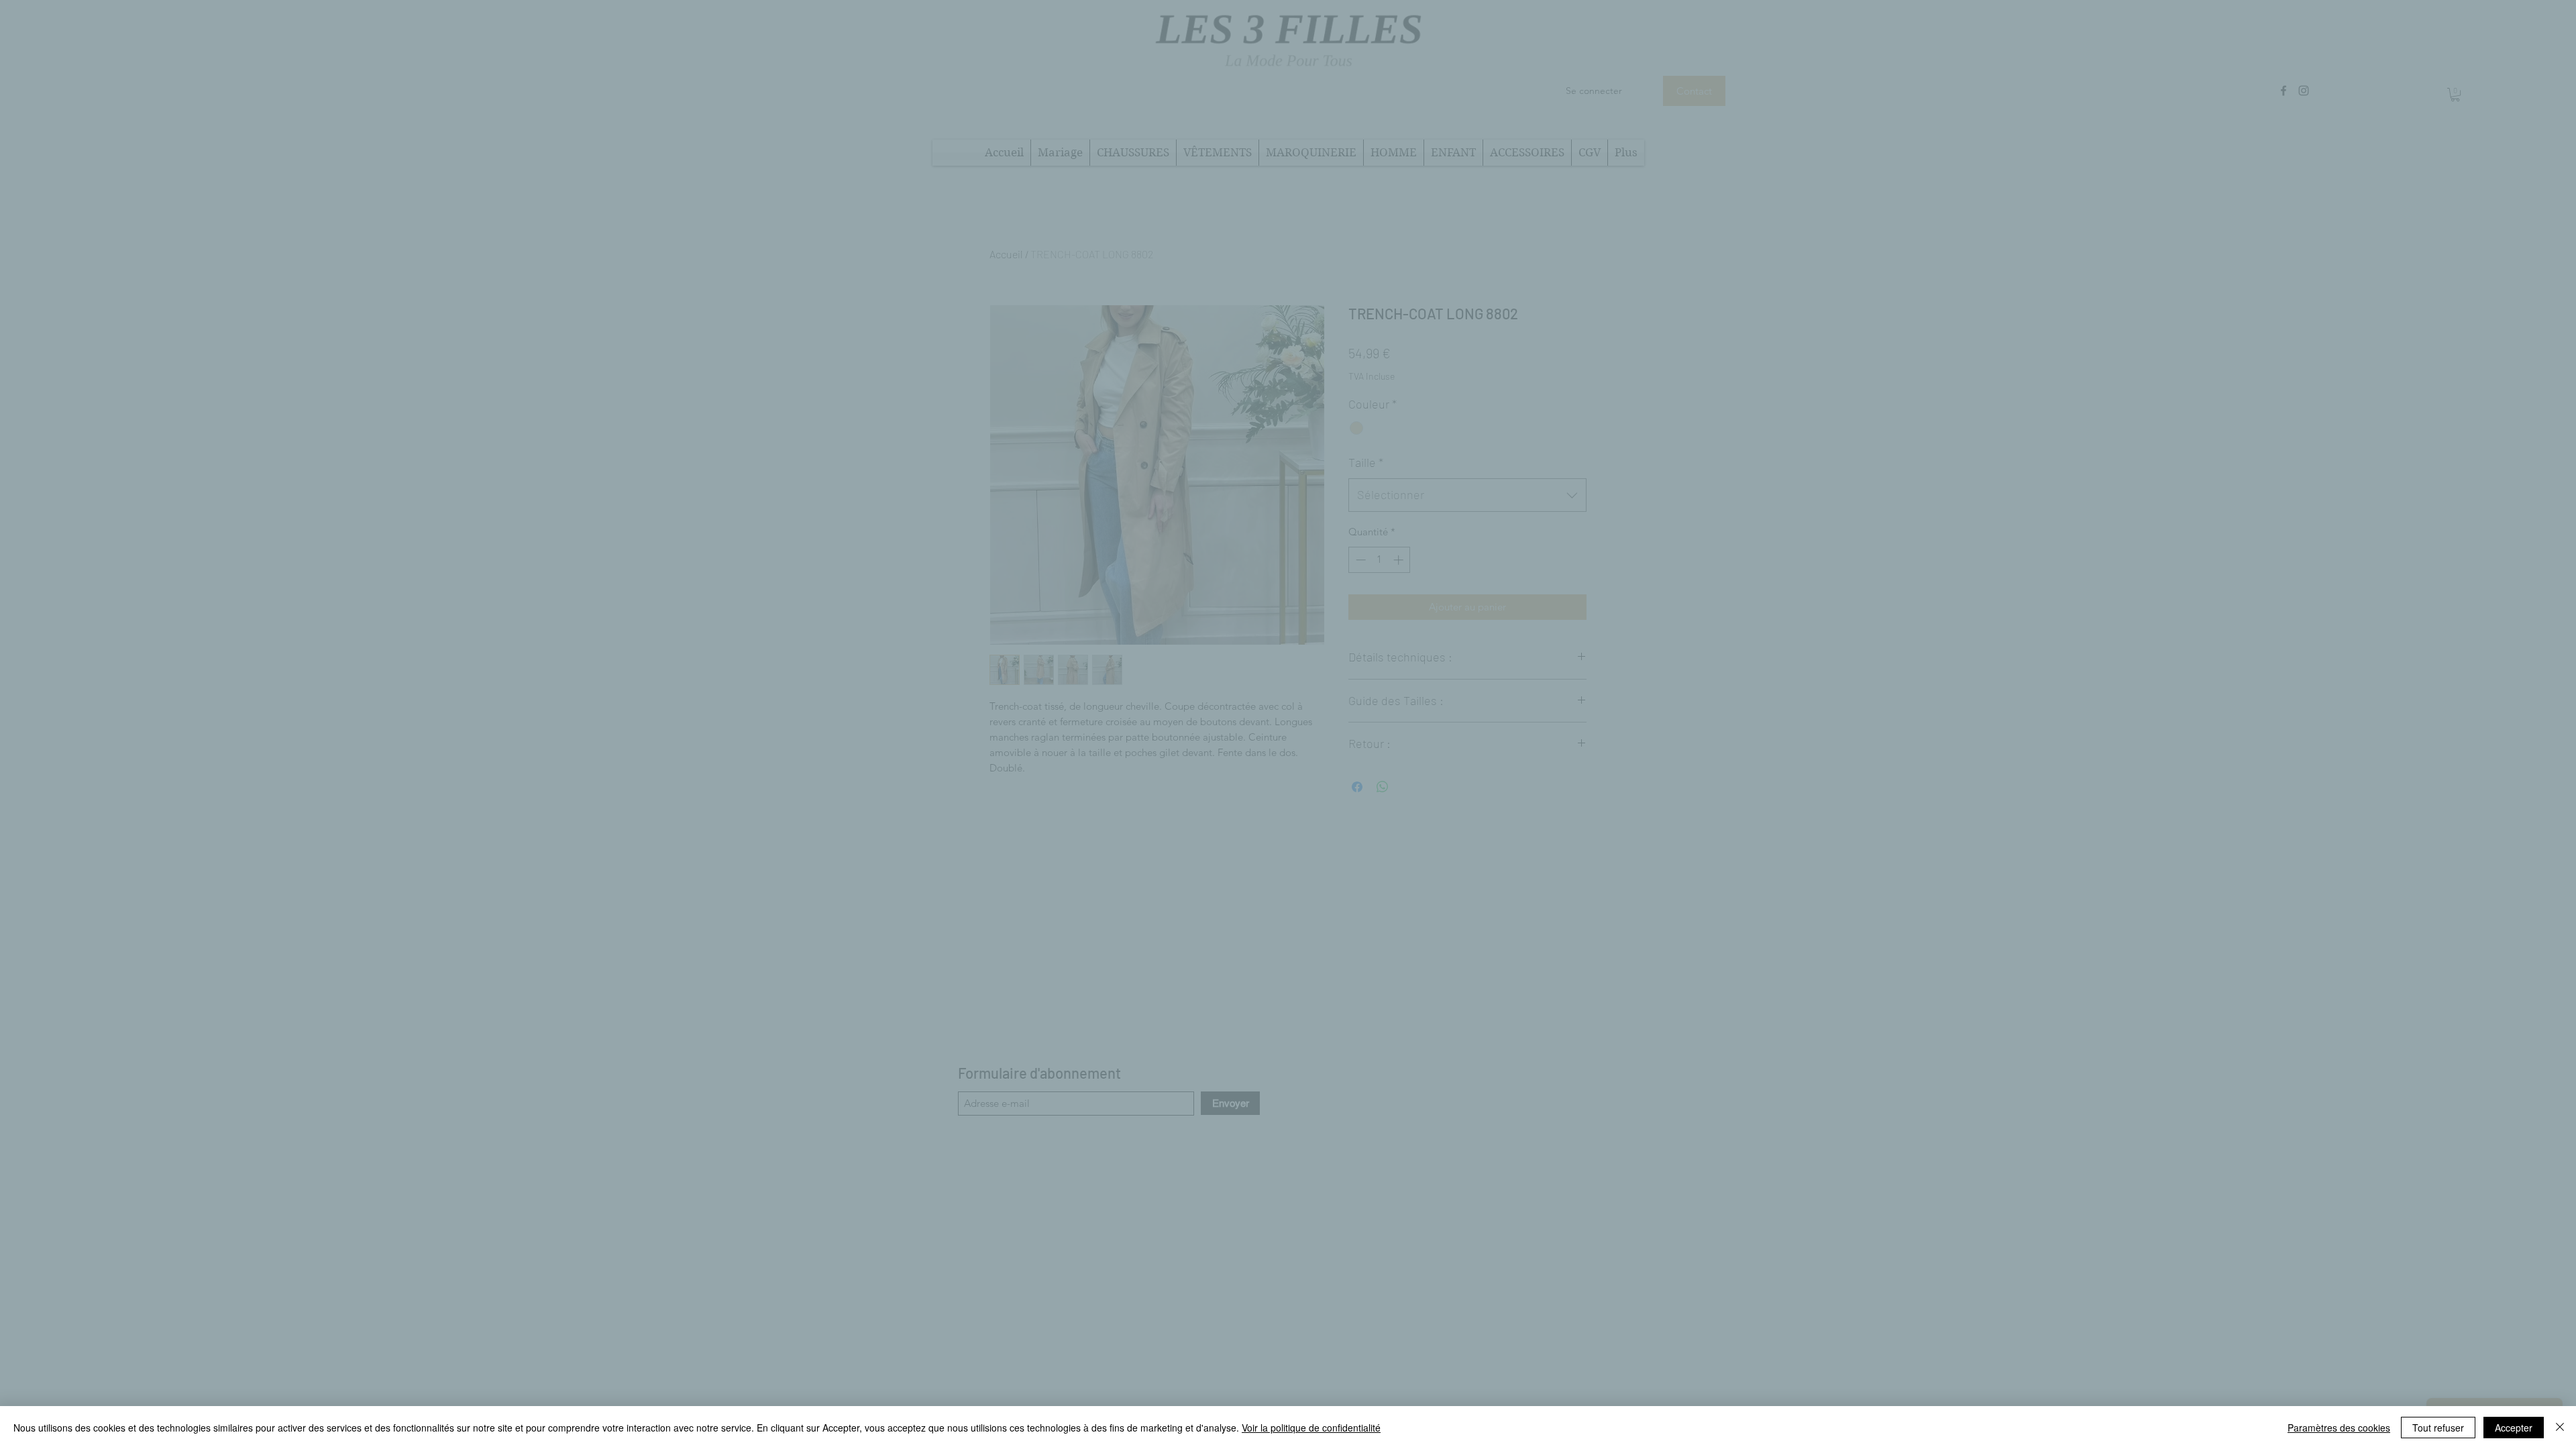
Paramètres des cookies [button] (2339, 1428)
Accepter (2514, 1428)
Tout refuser (2438, 1428)
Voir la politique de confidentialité (1311, 1428)
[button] (1516, 584)
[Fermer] (2560, 1428)
